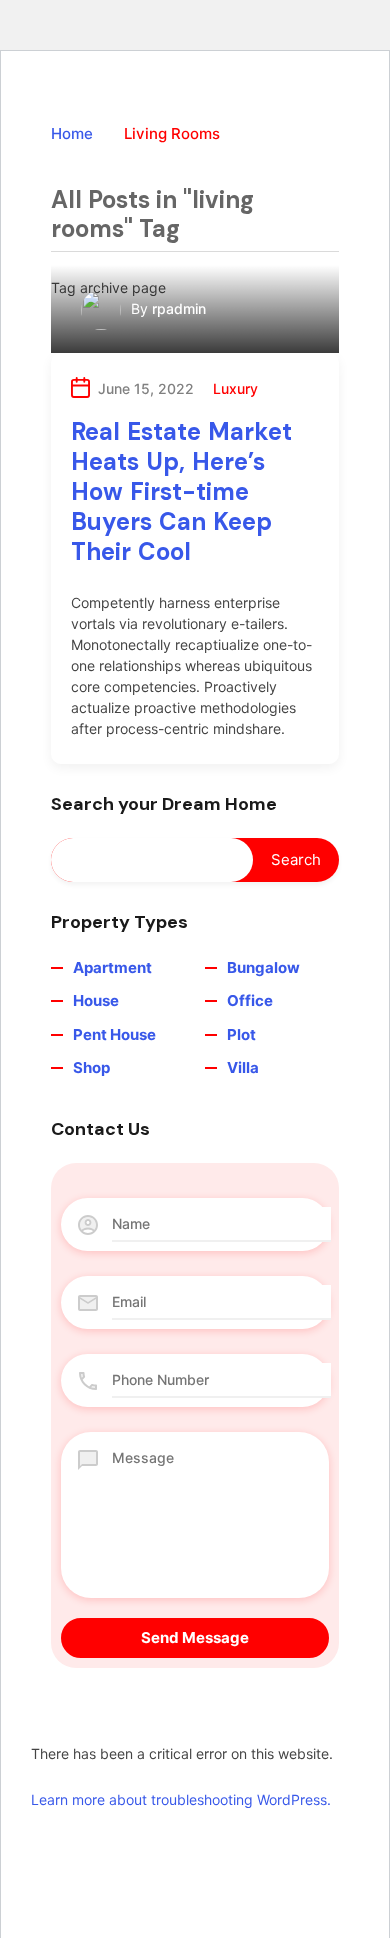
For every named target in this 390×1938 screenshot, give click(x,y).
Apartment (112, 967)
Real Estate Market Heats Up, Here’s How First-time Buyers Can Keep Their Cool (181, 491)
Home (72, 133)
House (96, 1000)
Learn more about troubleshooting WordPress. (181, 1799)
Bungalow (263, 967)
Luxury (235, 388)
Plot (241, 1034)
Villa (243, 1067)
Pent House (114, 1034)
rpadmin (179, 308)
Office (250, 1000)
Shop (91, 1067)
